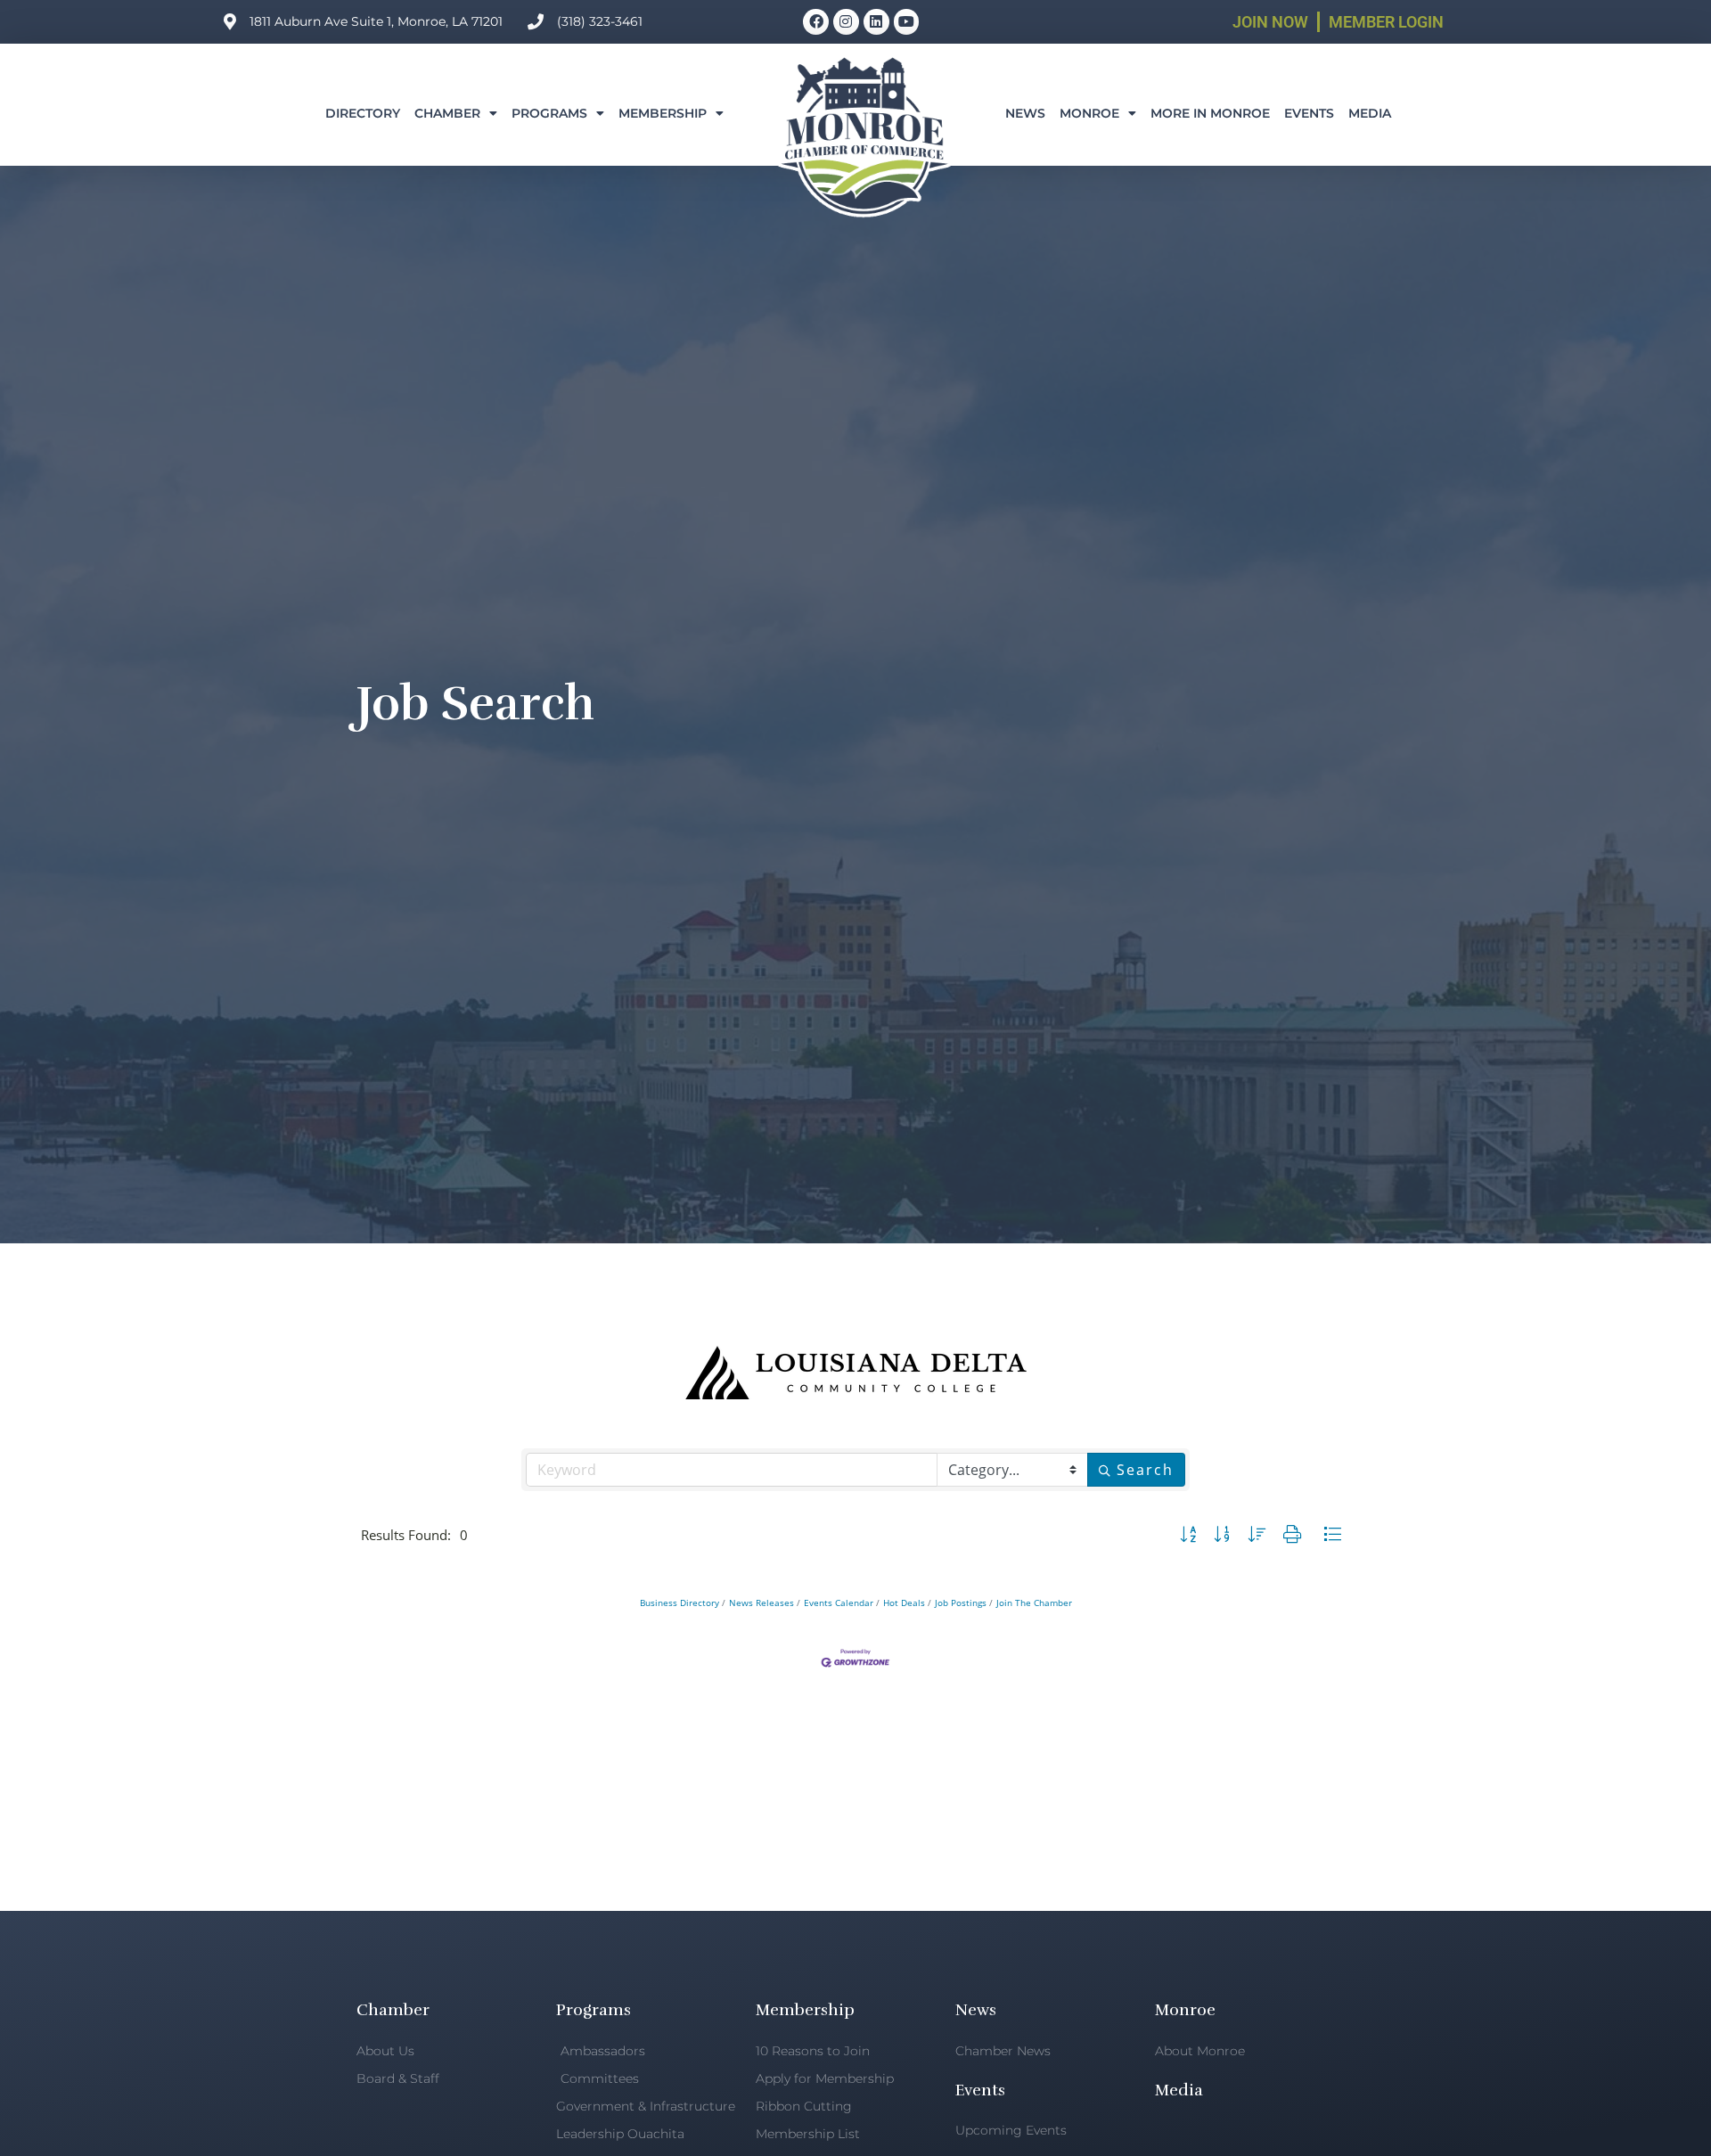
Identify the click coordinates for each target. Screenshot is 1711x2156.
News (1025, 113)
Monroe (1089, 113)
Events (1309, 113)
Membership (663, 113)
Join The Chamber (1034, 1603)
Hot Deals (904, 1603)
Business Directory (679, 1603)
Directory (363, 113)
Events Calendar (839, 1603)
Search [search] (1145, 1470)
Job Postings (961, 1603)
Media (1370, 113)
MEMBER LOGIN (1386, 22)
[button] (1188, 1535)
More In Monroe (1210, 113)
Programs (549, 113)
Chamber (447, 113)
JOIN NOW (1270, 22)
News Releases (761, 1603)
